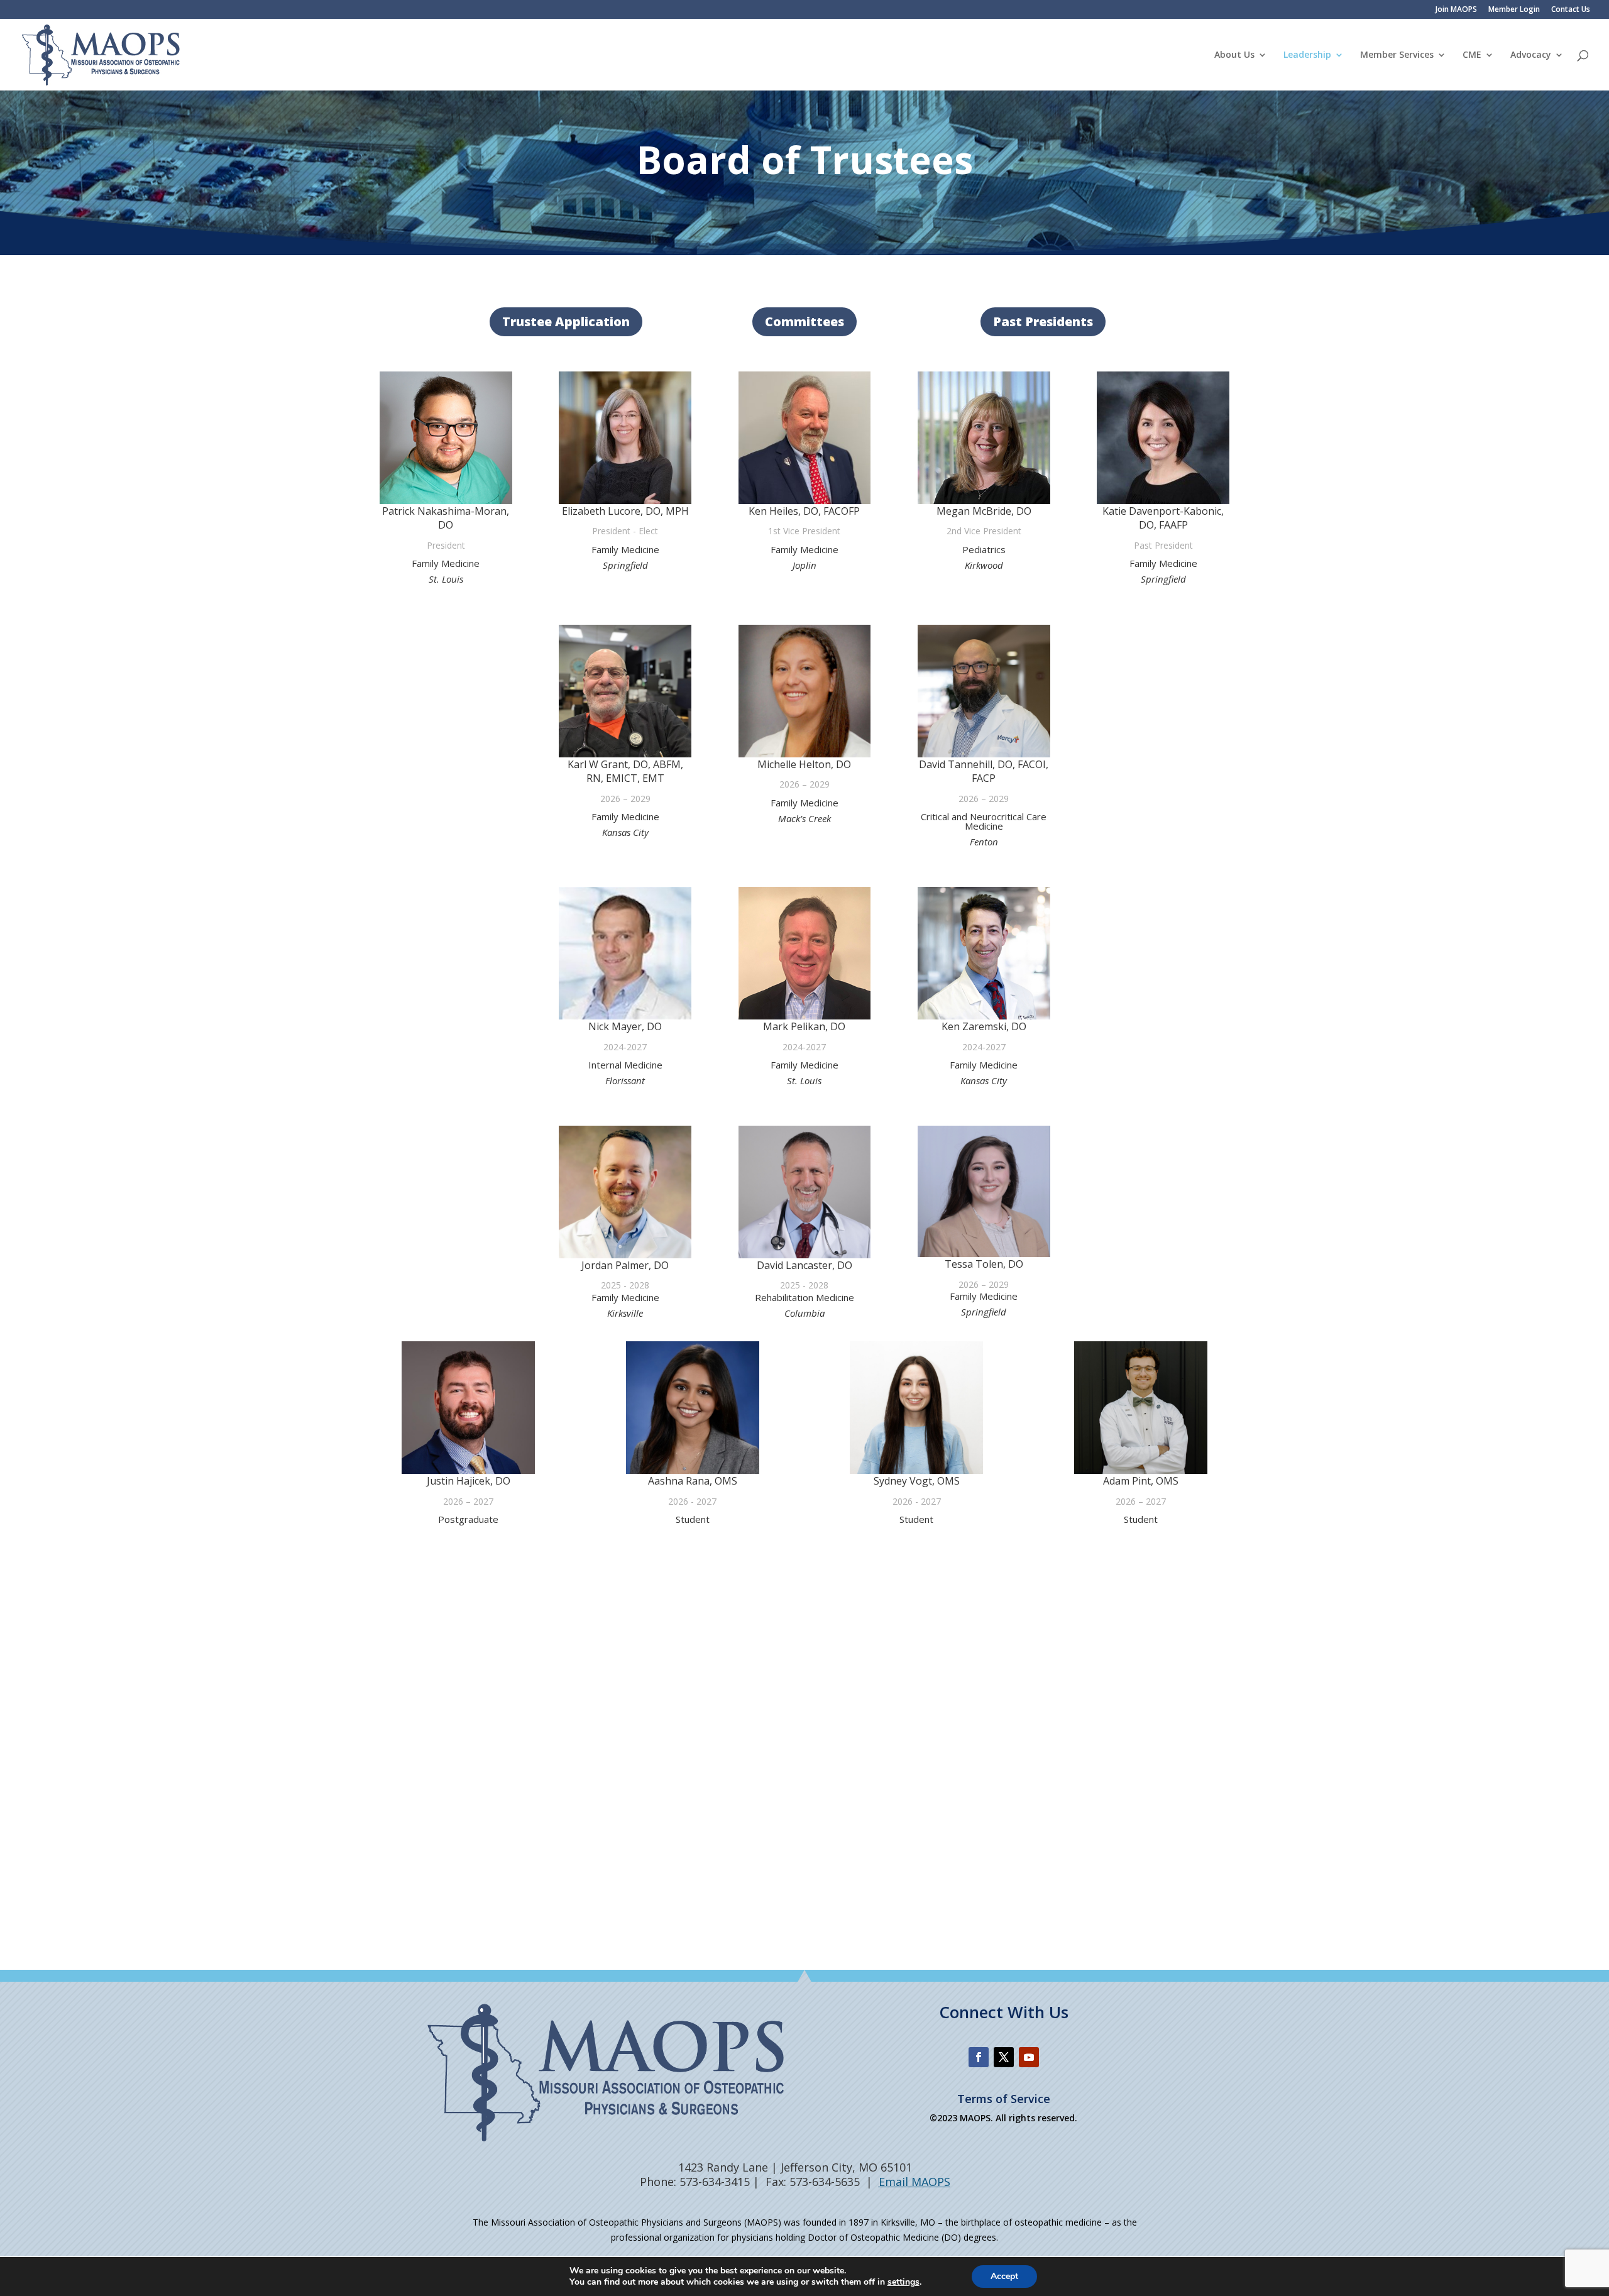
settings (903, 2282)
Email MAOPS (914, 2182)
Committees (804, 321)
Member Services (1397, 55)
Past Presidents (1043, 321)
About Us (1234, 55)
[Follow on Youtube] (1029, 2057)
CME (1472, 55)
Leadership (1307, 55)
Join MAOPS (1456, 10)
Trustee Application (566, 321)
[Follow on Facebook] (979, 2057)
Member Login (1514, 10)
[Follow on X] (1004, 2057)
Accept (1004, 2276)
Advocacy (1531, 55)
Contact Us (1571, 10)
